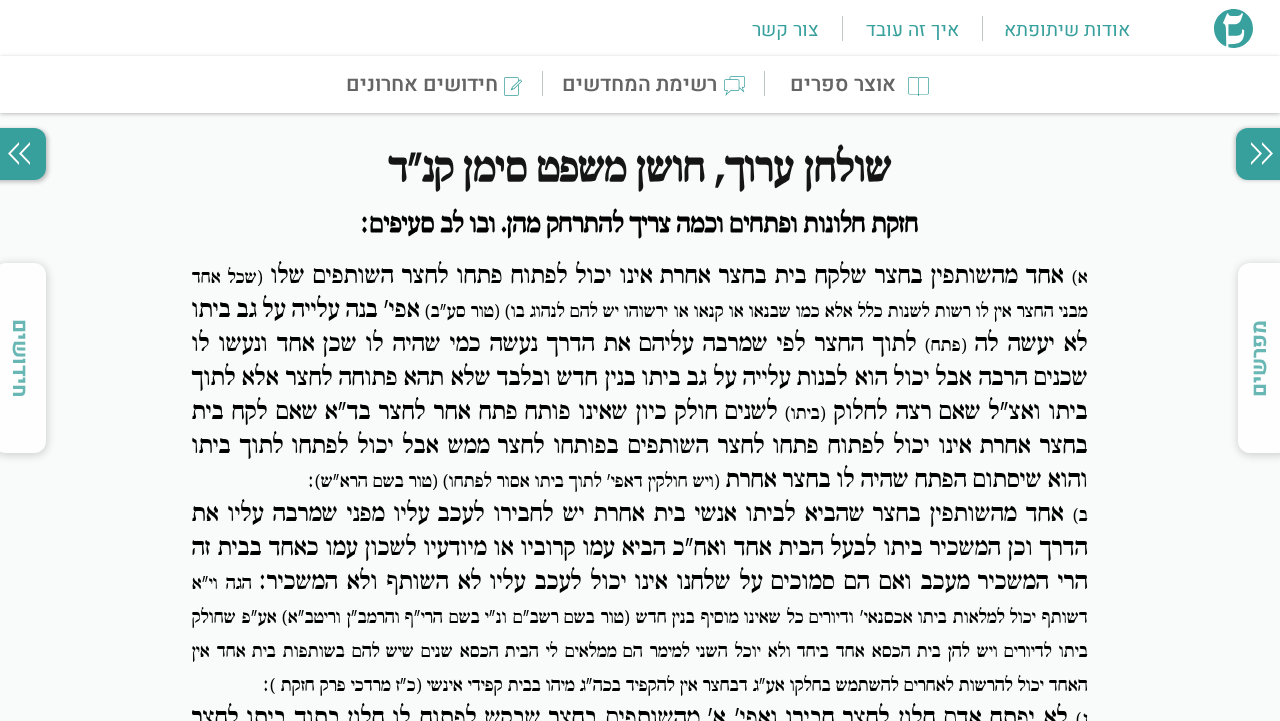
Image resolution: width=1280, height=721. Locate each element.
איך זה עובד (912, 30)
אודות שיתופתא (1067, 30)
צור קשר (785, 30)
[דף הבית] (1233, 42)
